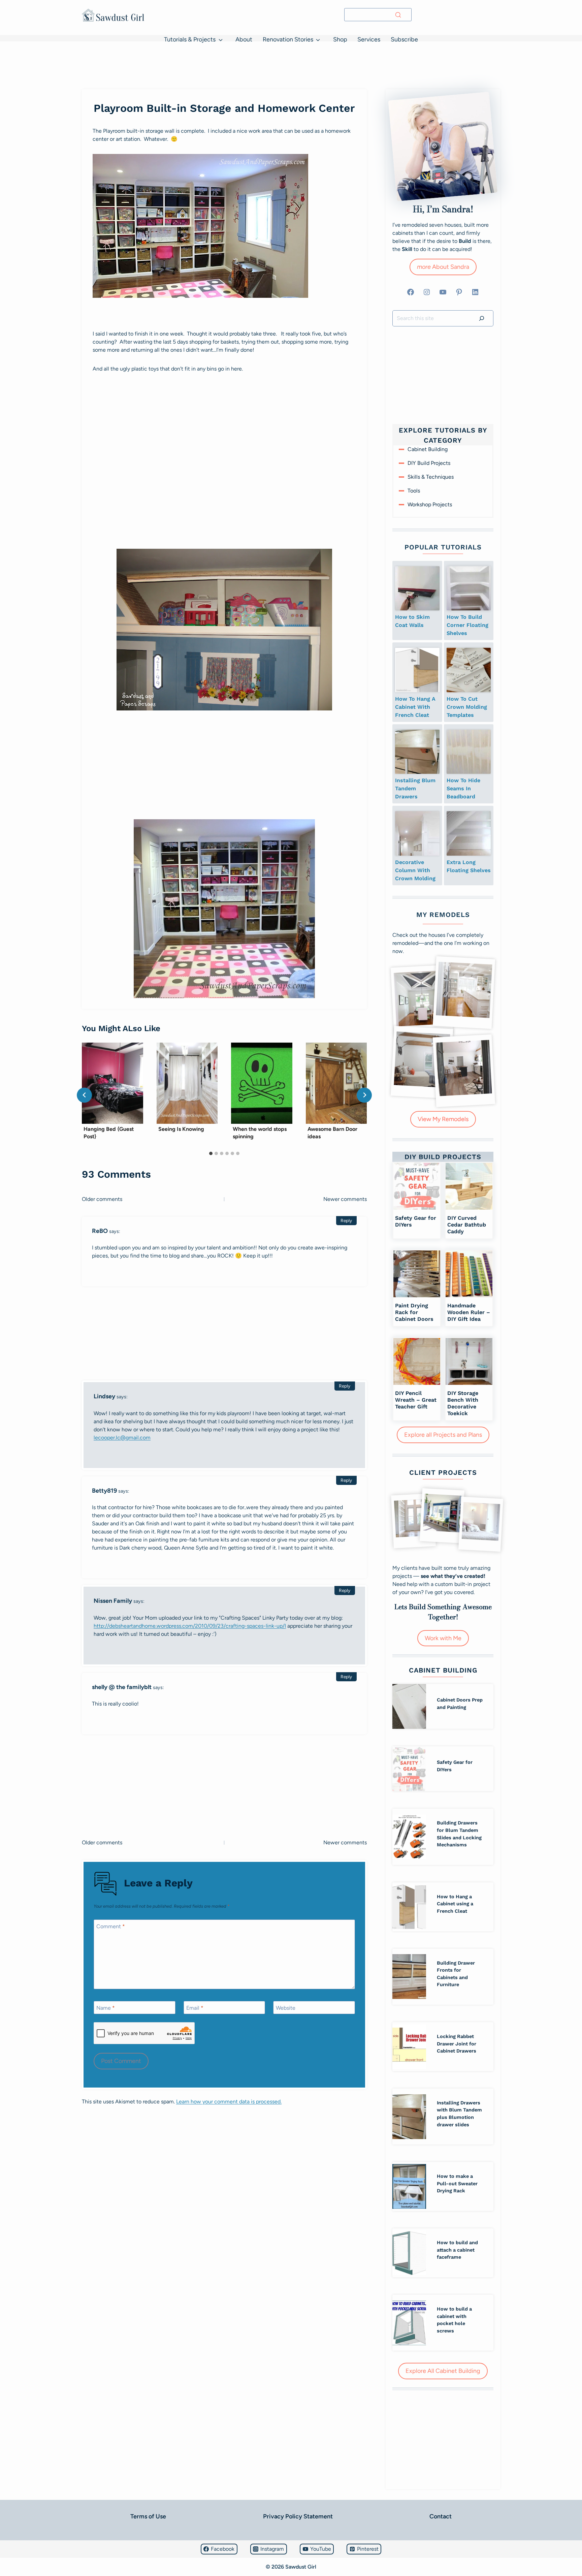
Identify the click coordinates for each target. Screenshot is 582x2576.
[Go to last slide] (84, 1095)
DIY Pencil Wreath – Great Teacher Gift (416, 1400)
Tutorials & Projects (190, 39)
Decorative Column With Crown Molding (415, 870)
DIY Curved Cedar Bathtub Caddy (467, 1225)
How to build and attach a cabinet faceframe (457, 2250)
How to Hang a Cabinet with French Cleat (415, 707)
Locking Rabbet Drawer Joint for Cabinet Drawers (457, 2044)
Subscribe (404, 39)
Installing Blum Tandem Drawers (415, 788)
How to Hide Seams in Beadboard (463, 788)
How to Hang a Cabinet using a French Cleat (455, 1904)
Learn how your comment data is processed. (229, 2102)
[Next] (364, 1095)
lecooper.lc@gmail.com (122, 1438)
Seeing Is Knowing (181, 1129)
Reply (346, 1220)
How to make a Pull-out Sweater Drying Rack (457, 2183)
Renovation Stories (288, 39)
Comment (111, 1926)
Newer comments (345, 1199)
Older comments (102, 1199)
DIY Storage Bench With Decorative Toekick (463, 1403)
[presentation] (112, 1083)
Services (369, 39)
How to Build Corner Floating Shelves (467, 625)
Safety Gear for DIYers (416, 1221)
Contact (441, 2516)
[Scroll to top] (8, 2551)
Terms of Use (148, 2516)
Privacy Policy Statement (298, 2516)
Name (106, 2008)
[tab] (211, 1153)
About (244, 39)
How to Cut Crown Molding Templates (467, 707)
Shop (340, 39)
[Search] (398, 15)
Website (286, 2008)
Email (195, 2008)
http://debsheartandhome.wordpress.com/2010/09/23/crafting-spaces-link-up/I (190, 1626)
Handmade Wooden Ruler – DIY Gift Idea (469, 1312)
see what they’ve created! (453, 1576)
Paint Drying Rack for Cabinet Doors (414, 1312)
